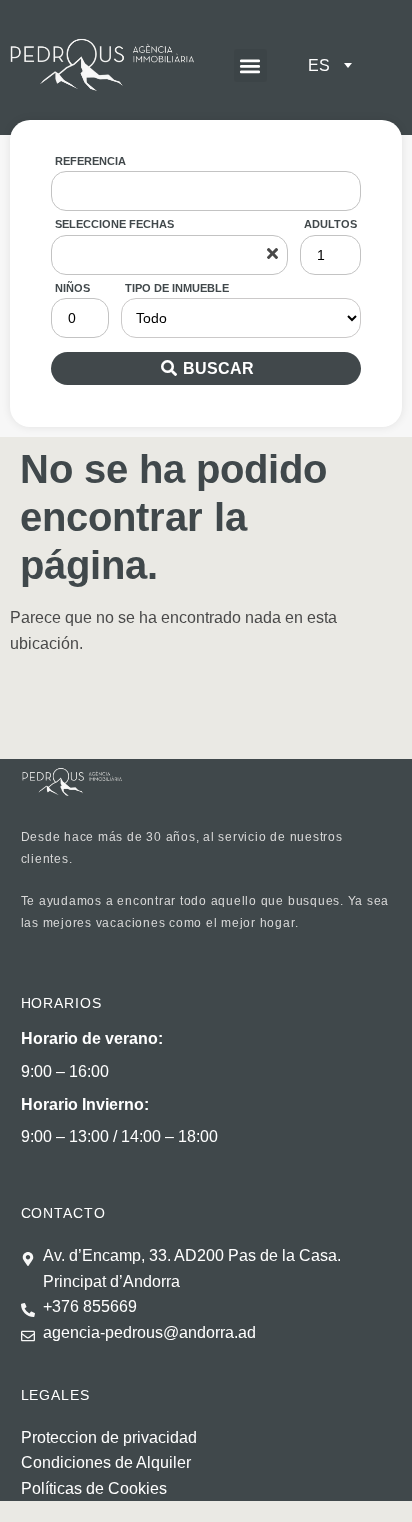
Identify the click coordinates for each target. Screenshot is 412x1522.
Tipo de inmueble (177, 288)
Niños (72, 288)
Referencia (90, 161)
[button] (250, 65)
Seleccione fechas (114, 224)
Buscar (218, 368)
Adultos (330, 224)
